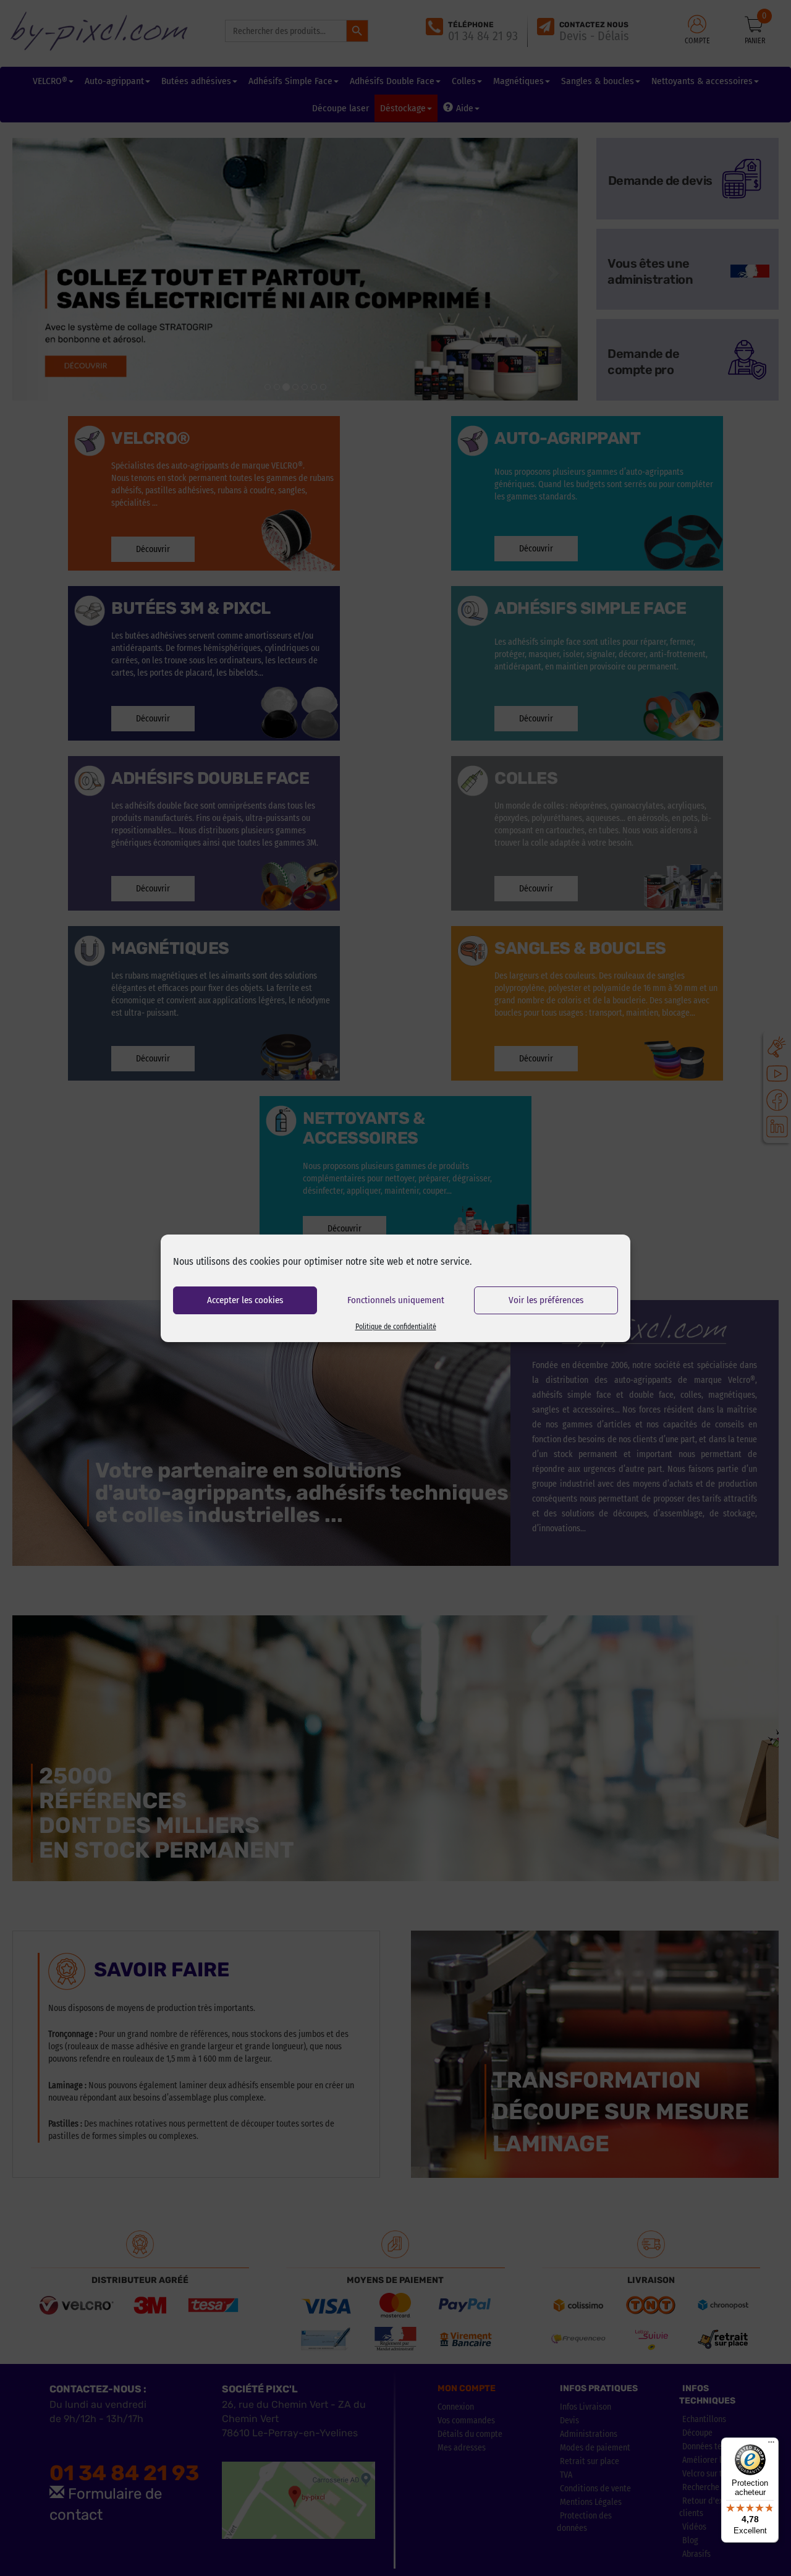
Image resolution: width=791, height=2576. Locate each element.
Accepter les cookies (245, 1300)
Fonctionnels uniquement (396, 1300)
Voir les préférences (546, 1300)
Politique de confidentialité (396, 1327)
